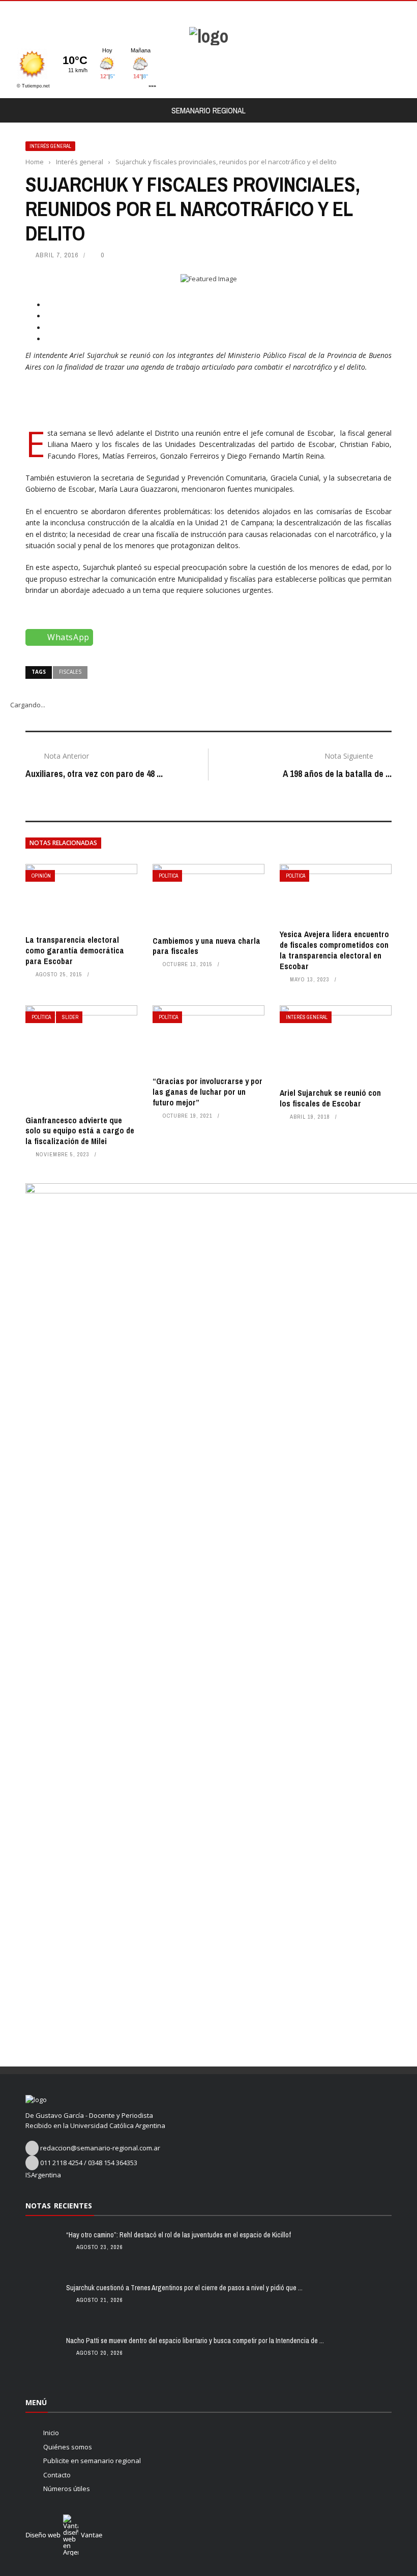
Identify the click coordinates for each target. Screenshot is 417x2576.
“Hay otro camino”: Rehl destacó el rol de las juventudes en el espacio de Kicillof (178, 2235)
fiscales (70, 672)
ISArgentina (43, 2175)
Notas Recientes (59, 2206)
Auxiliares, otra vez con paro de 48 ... (94, 774)
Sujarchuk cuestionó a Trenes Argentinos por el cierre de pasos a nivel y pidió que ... (184, 2288)
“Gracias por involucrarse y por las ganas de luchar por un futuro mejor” (207, 1092)
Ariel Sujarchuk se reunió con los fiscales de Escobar (330, 1098)
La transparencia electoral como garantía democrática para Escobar (75, 950)
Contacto (57, 2475)
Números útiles (67, 2489)
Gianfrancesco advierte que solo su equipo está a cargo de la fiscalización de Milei (80, 1131)
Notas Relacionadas (63, 843)
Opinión (41, 876)
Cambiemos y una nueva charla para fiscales (206, 946)
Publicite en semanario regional (92, 2461)
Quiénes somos (68, 2447)
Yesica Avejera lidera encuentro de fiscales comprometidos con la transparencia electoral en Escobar (334, 950)
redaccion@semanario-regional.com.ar (100, 2148)
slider (70, 1017)
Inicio (51, 2433)
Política (168, 876)
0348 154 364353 (113, 2163)
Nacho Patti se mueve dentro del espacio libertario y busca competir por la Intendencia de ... (195, 2341)
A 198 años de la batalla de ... (337, 774)
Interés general (50, 146)
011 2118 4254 (61, 2163)
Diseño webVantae (64, 2535)
